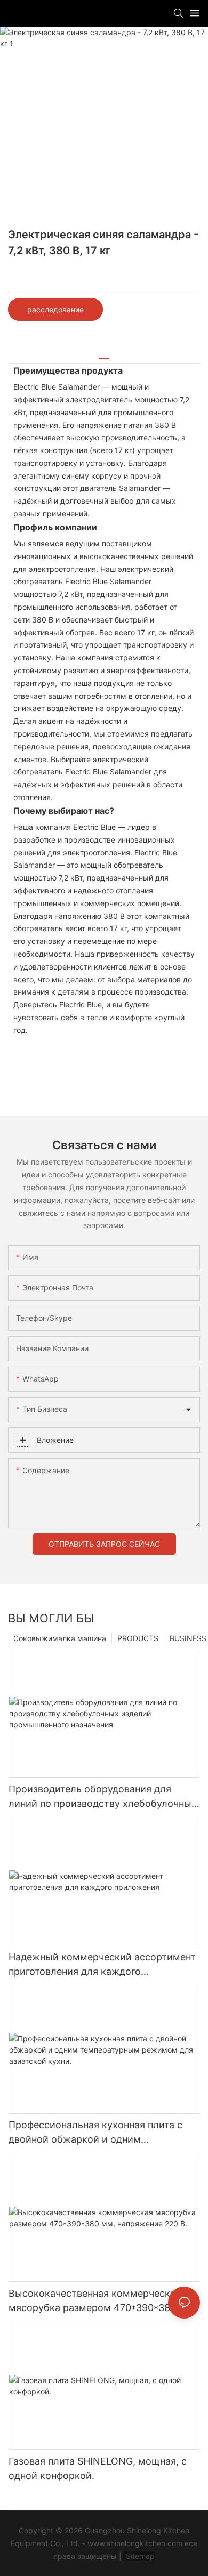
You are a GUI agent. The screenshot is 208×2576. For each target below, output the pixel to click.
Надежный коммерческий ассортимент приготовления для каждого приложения (102, 1965)
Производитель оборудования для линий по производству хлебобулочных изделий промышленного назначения (103, 1797)
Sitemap (139, 2556)
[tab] (104, 355)
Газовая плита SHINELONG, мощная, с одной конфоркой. (98, 2468)
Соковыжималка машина (60, 1638)
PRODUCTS (138, 1638)
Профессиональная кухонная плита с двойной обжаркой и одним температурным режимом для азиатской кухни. (95, 2133)
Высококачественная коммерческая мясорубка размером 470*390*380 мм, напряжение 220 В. (102, 2301)
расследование (55, 309)
